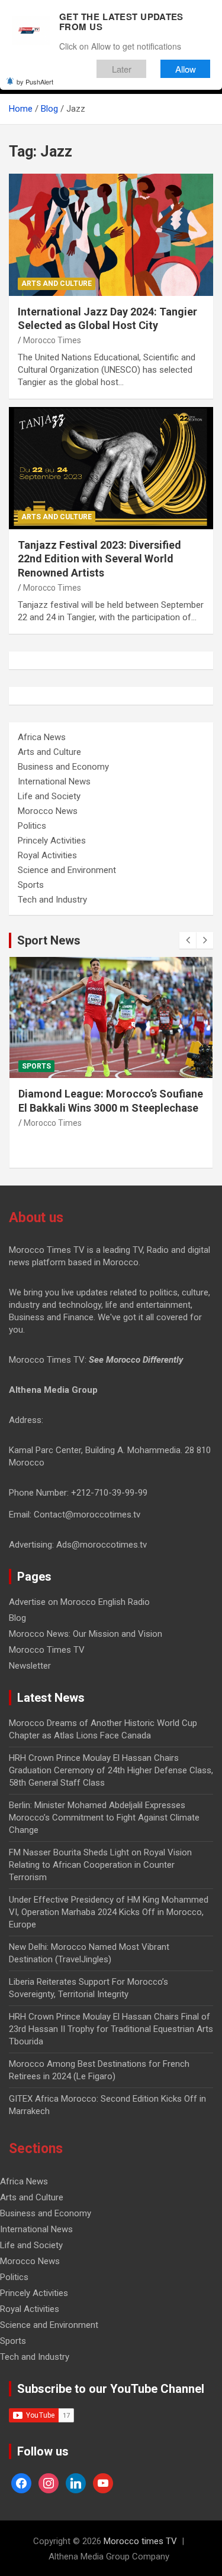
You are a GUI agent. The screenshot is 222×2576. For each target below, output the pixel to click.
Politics (32, 826)
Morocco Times (52, 340)
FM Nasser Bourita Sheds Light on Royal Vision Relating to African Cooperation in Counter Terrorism (100, 1865)
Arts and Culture (57, 284)
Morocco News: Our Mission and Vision (86, 1634)
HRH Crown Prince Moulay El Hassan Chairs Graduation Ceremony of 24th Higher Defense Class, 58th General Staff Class (111, 1770)
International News (54, 781)
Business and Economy (63, 767)
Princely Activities (52, 841)
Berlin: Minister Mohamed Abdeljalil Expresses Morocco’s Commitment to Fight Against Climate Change (104, 1818)
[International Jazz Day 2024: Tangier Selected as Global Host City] (111, 235)
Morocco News (48, 811)
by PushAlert (35, 82)
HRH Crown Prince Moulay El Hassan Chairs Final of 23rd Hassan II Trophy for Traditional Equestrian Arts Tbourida (111, 2029)
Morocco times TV (140, 2541)
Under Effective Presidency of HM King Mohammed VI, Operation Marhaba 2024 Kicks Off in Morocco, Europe (109, 1912)
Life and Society (49, 796)
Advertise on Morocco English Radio (79, 1602)
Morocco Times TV (47, 1650)
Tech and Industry (52, 900)
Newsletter (30, 1666)
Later (122, 69)
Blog (17, 1618)
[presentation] (188, 940)
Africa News (42, 737)
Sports (31, 885)
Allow (186, 69)
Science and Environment (67, 870)
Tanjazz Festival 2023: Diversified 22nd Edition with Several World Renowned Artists (99, 559)
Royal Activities (47, 855)
